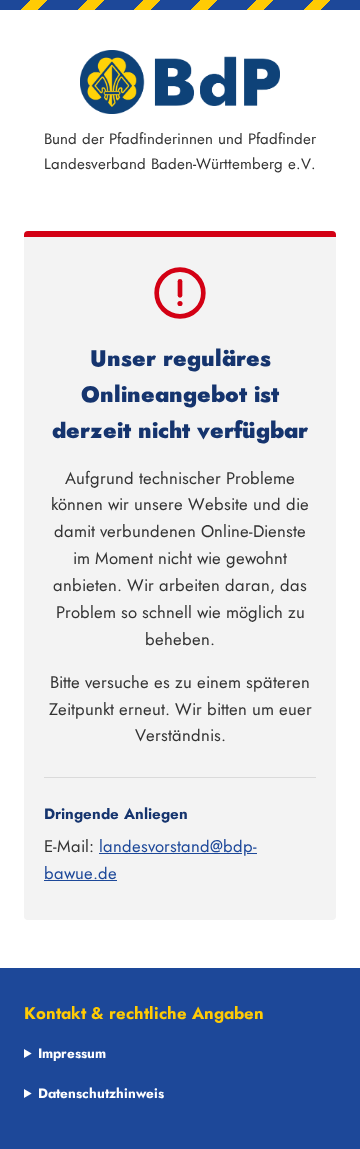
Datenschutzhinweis (101, 1093)
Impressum (72, 1053)
